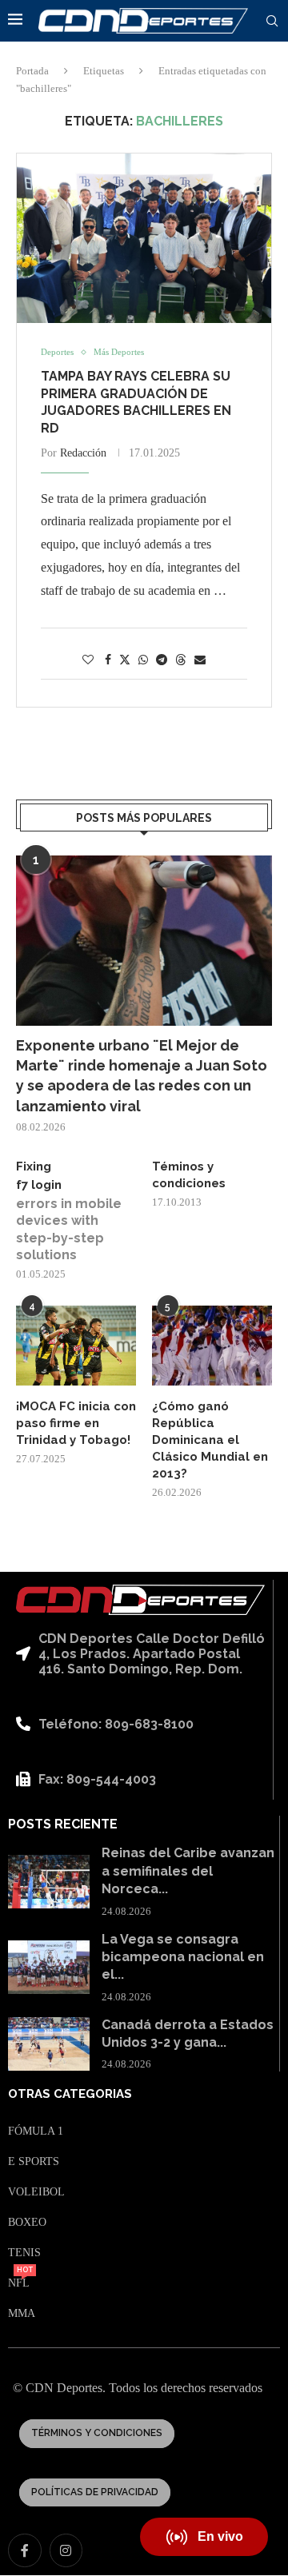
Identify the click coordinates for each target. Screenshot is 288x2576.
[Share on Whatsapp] (143, 660)
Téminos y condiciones (189, 1175)
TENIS (24, 2253)
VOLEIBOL (36, 2192)
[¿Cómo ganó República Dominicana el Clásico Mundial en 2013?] (212, 1346)
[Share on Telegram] (162, 660)
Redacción (83, 453)
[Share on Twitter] (125, 660)
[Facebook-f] (25, 2550)
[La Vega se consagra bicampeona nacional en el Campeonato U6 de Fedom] (49, 1968)
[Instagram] (66, 2550)
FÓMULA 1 (36, 2131)
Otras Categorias (70, 2094)
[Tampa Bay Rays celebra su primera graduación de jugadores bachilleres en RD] (144, 238)
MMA (22, 2314)
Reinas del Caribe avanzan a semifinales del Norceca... (188, 1871)
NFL (19, 2283)
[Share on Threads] (181, 660)
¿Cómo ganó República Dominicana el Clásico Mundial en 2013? (210, 1440)
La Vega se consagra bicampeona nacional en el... (183, 1957)
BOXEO (27, 2223)
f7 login (39, 1185)
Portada (32, 71)
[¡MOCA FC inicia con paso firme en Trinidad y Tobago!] (76, 1346)
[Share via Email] (200, 660)
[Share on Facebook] (108, 660)
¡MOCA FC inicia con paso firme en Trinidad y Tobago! (76, 1423)
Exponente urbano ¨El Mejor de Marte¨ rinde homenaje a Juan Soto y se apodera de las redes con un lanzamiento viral (142, 1076)
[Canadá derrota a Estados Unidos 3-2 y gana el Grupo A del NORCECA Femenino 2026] (49, 2044)
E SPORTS (34, 2162)
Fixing (34, 1166)
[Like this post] (88, 660)
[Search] (272, 22)
